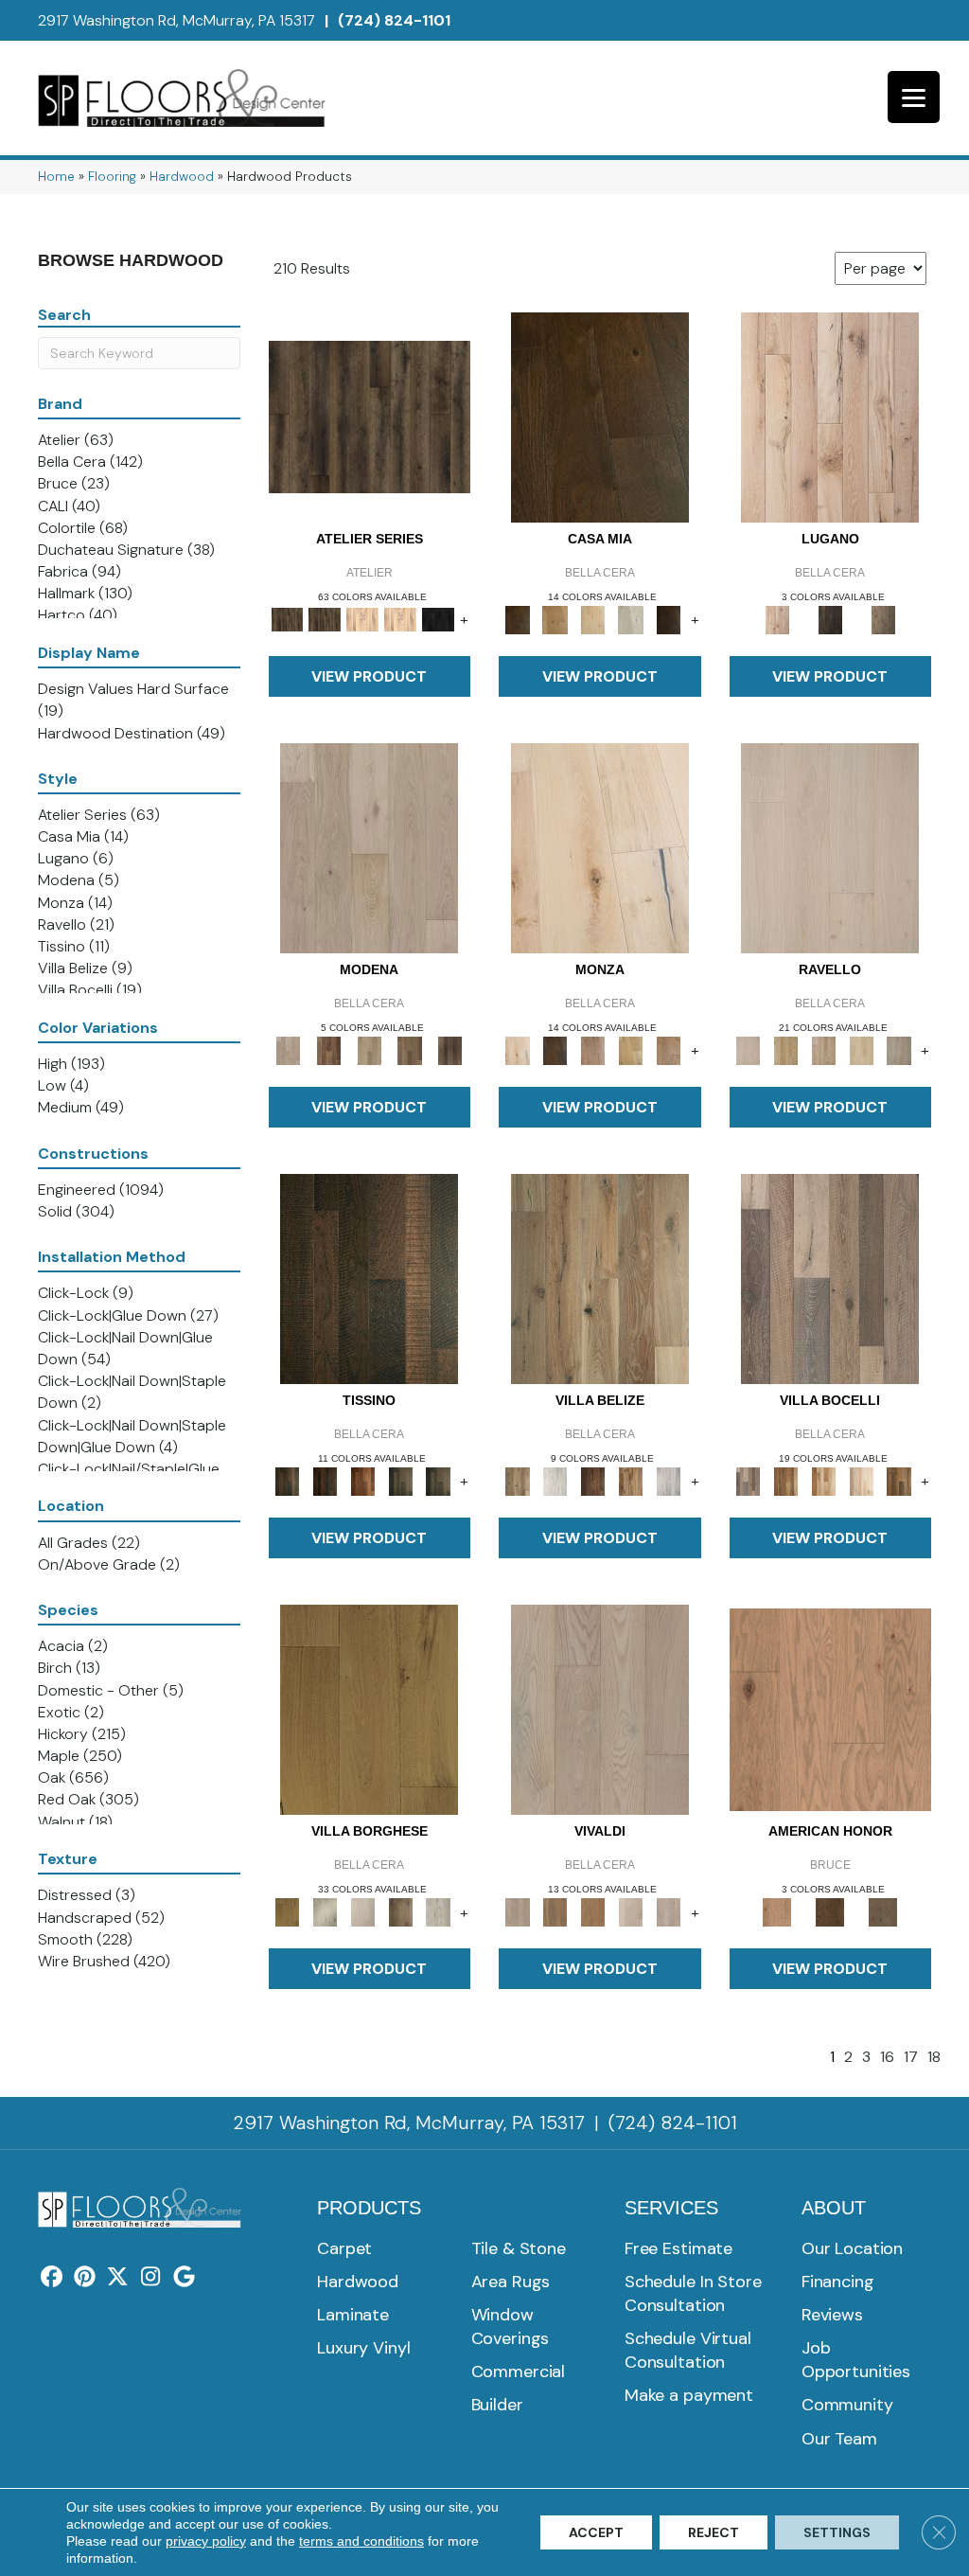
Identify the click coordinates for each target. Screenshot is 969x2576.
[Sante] (369, 1708)
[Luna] (899, 1049)
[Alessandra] (325, 1911)
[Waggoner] (438, 1480)
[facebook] (52, 2278)
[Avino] (785, 1049)
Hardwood (182, 177)
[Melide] (830, 416)
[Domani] (593, 1480)
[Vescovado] (861, 1049)
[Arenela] (600, 416)
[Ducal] (450, 1049)
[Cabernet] (861, 1480)
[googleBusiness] (184, 2278)
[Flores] (669, 1480)
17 (911, 2057)
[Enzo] (370, 1049)
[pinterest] (85, 2278)
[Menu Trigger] (914, 97)
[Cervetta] (369, 847)
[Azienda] (830, 1278)
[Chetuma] (555, 1480)
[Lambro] (400, 1480)
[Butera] (600, 1278)
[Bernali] (555, 619)
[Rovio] (883, 619)
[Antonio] (600, 1708)
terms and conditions (361, 2541)
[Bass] (325, 1480)
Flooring (112, 177)
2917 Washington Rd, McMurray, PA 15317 (176, 20)
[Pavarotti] (410, 1049)
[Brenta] (362, 1480)
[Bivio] (631, 1049)
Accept (596, 2532)
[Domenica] (631, 619)
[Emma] (362, 1911)
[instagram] (151, 2278)
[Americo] (400, 1911)
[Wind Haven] (883, 1911)
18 (934, 2057)
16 (887, 2057)
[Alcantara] (369, 1278)
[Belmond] (830, 847)
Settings (837, 2532)
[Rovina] (329, 1049)
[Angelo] (555, 1049)
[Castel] (593, 619)
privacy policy (206, 2541)
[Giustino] (593, 1911)
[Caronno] (899, 1480)
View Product (369, 676)
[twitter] (118, 2278)
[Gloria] (631, 1911)
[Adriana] (600, 847)
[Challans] (438, 1911)
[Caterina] (823, 1049)
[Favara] (631, 1480)
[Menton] (823, 1480)
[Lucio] (669, 1911)
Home (56, 177)
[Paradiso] (830, 619)
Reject (714, 2532)
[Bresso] (669, 1049)
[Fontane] (669, 619)
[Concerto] (555, 1911)
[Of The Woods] (830, 1911)
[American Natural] (831, 1708)
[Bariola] (785, 1480)
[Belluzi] (593, 1049)
